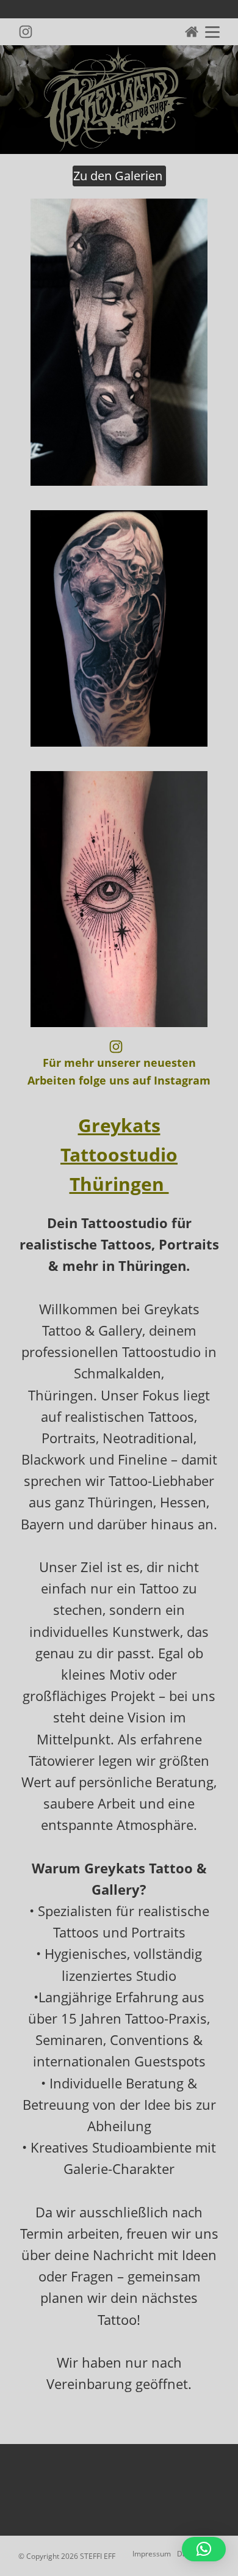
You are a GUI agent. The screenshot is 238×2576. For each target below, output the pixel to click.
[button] (204, 2549)
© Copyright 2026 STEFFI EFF (67, 2556)
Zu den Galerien (119, 176)
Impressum (152, 2554)
